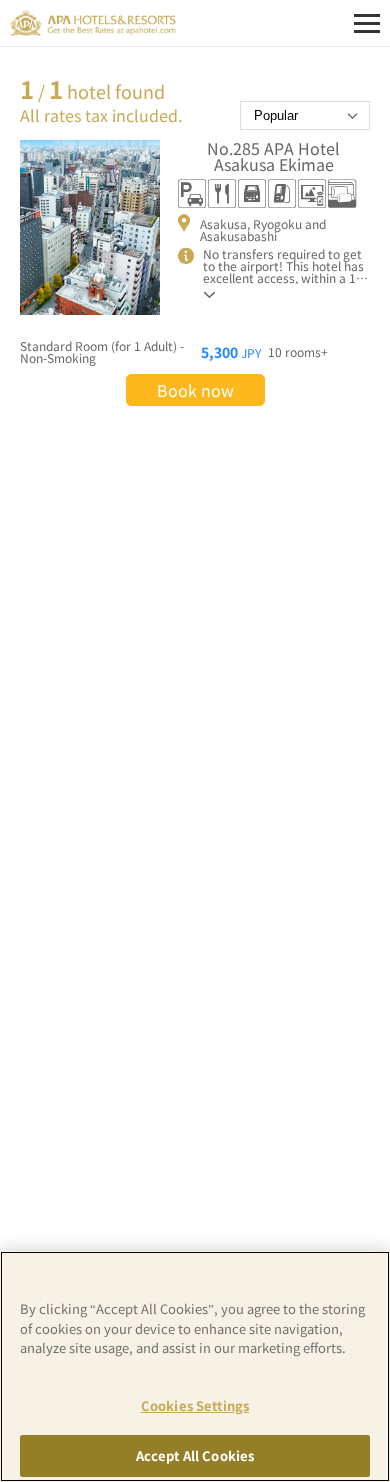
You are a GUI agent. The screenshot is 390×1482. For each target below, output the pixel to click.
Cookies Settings (195, 1405)
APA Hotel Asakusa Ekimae (273, 156)
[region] (195, 1366)
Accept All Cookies (195, 1455)
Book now (195, 390)
